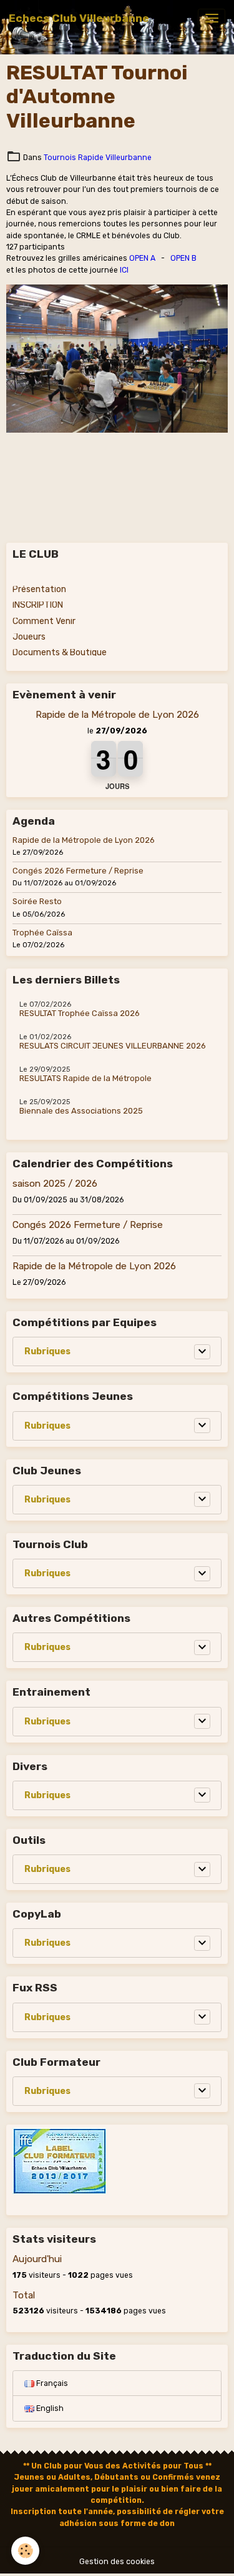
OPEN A (142, 258)
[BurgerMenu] (212, 18)
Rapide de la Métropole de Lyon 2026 (117, 715)
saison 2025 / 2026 (55, 1184)
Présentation (39, 589)
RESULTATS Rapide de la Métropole (85, 1079)
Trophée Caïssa (42, 933)
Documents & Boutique (60, 652)
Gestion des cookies (117, 2562)
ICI (124, 270)
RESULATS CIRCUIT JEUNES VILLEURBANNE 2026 (113, 1046)
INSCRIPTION (38, 605)
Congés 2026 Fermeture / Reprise (78, 871)
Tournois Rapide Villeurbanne (98, 158)
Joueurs (29, 637)
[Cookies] (25, 2551)
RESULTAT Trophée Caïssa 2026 (80, 1014)
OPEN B (183, 258)
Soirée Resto (37, 902)
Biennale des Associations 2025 (81, 1111)
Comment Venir (44, 621)
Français (51, 2383)
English (49, 2408)
